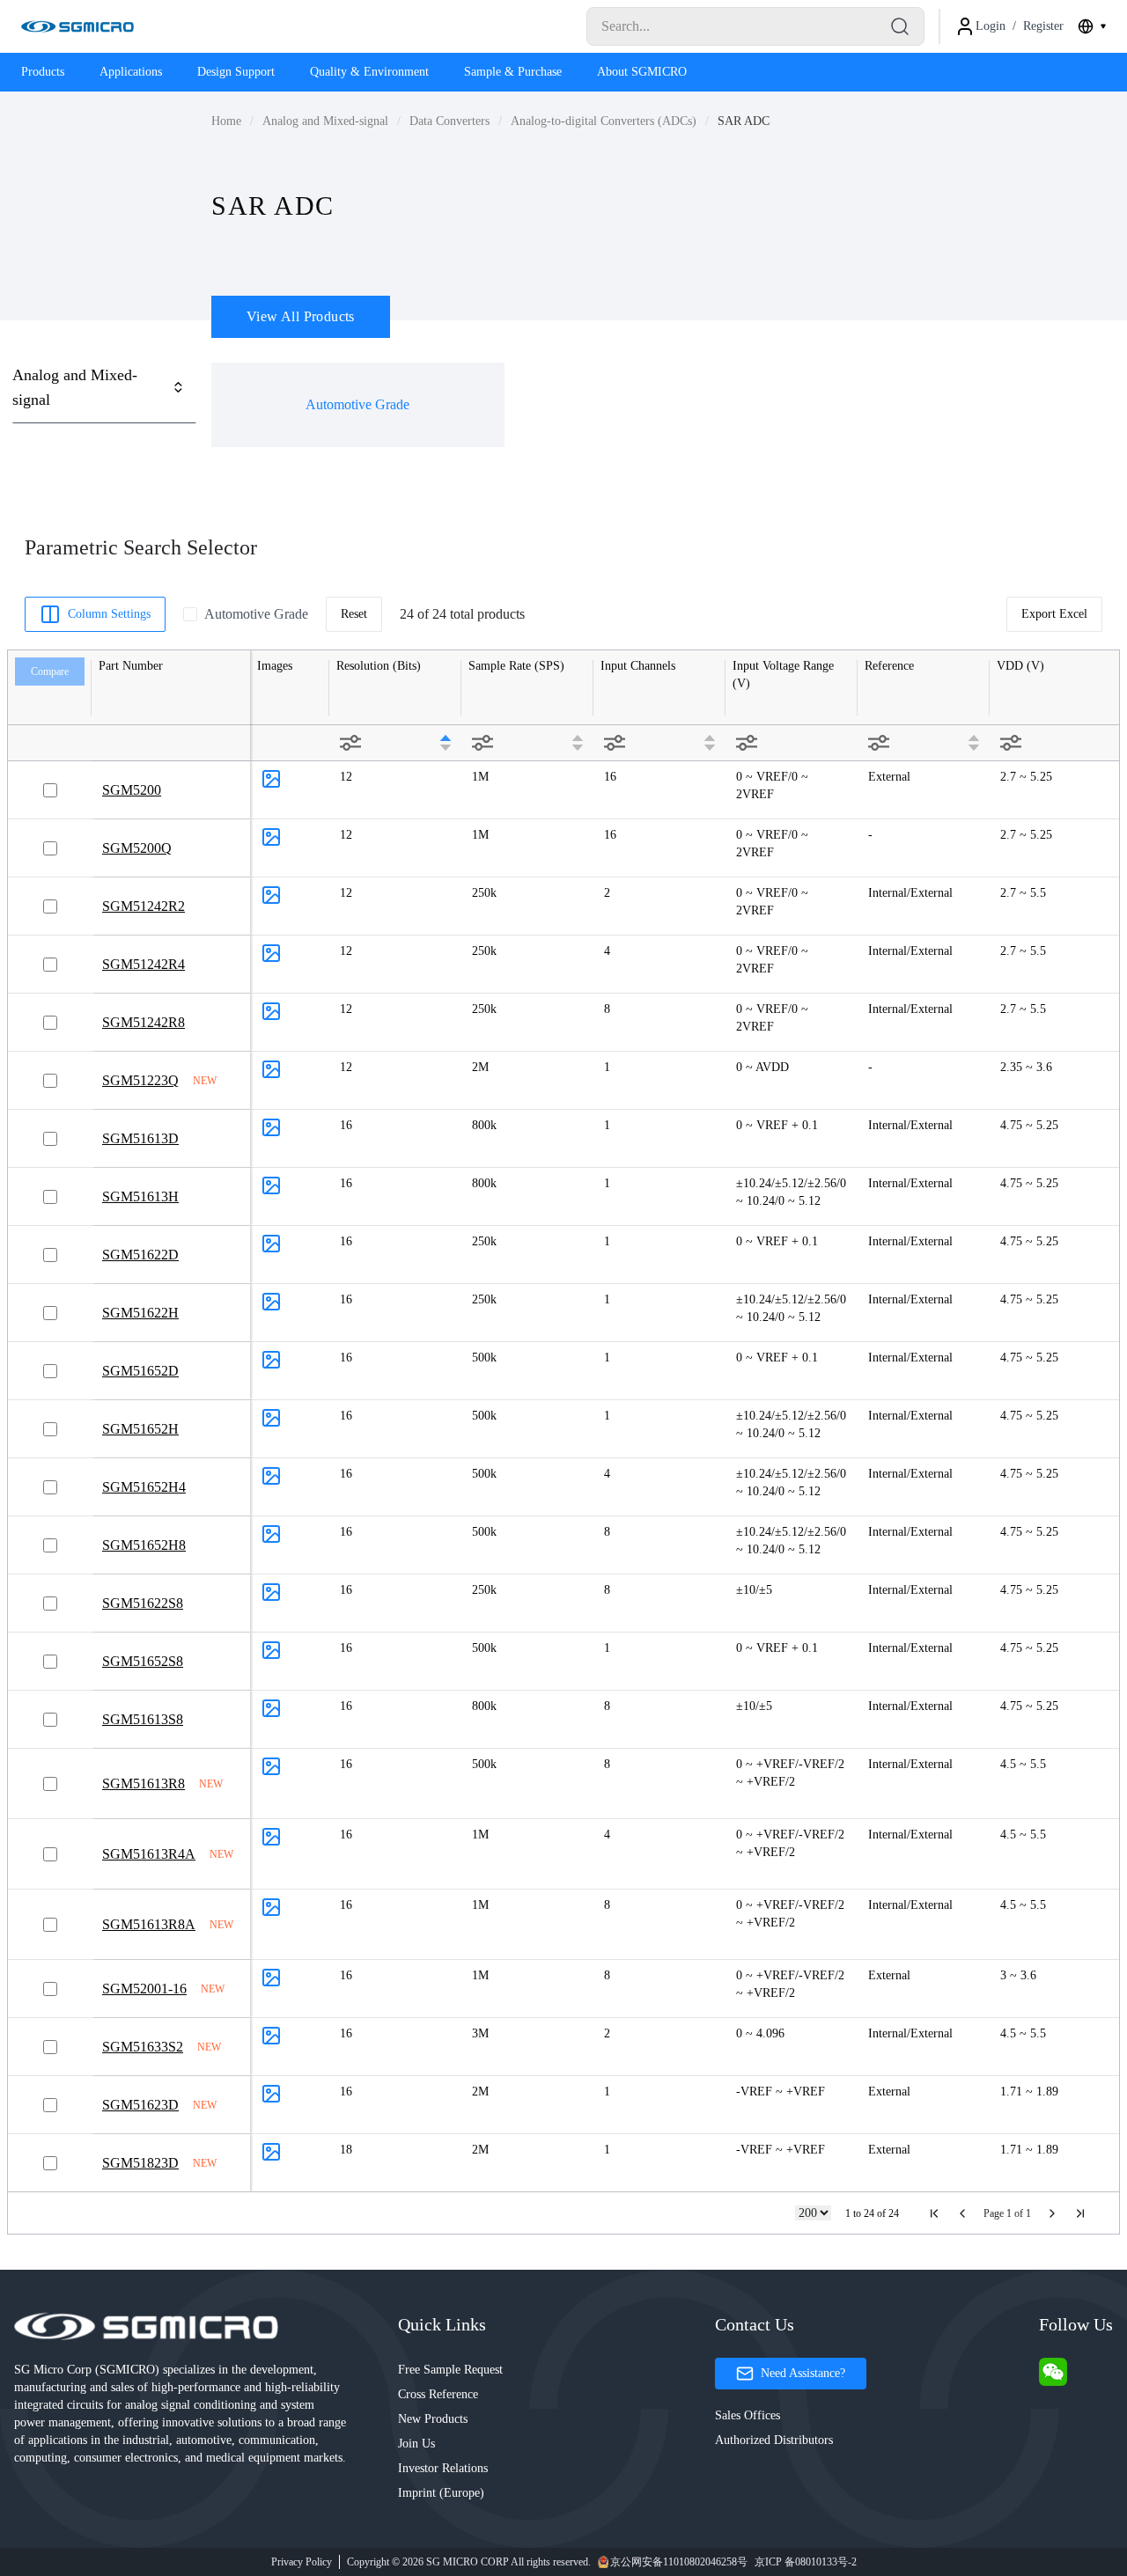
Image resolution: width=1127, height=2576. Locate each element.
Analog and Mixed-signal (325, 121)
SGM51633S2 (143, 2047)
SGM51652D (140, 1371)
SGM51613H (140, 1196)
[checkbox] (190, 614)
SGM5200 (132, 790)
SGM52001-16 (144, 1989)
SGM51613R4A (149, 1854)
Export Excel (1054, 614)
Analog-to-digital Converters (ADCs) (604, 121)
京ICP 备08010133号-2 (806, 2562)
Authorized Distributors (774, 2440)
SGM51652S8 (143, 1661)
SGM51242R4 (144, 964)
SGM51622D (140, 1255)
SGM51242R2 (144, 906)
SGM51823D (140, 2163)
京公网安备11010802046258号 (679, 2562)
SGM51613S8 (143, 1719)
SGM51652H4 (144, 1487)
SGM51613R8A (149, 1924)
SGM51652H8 (144, 1545)
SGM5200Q (137, 848)
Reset (354, 614)
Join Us (416, 2444)
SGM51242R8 (144, 1022)
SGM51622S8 (143, 1603)
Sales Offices (748, 2415)
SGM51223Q (140, 1080)
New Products (433, 2419)
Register (1043, 26)
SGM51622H (140, 1313)
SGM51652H (140, 1429)
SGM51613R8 (144, 1783)
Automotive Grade (357, 404)
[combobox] (1092, 26)
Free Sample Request (450, 2370)
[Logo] (77, 26)
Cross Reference (438, 2394)
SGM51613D (140, 1138)
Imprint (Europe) (441, 2493)
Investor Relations (443, 2468)
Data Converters (449, 121)
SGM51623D (140, 2105)
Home (226, 121)
